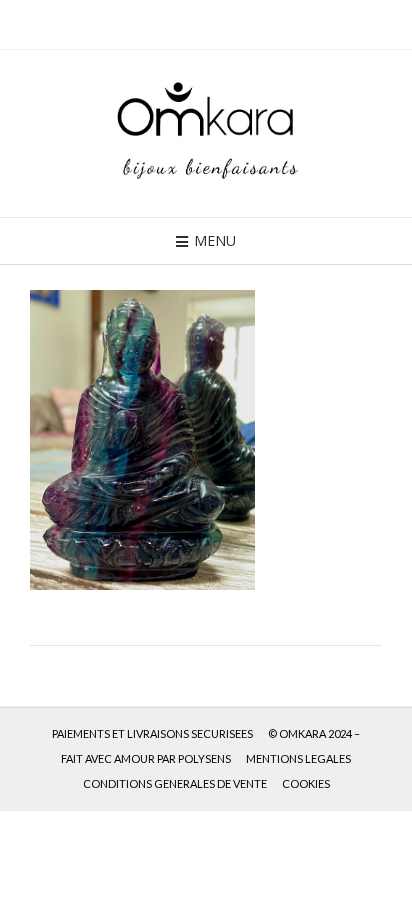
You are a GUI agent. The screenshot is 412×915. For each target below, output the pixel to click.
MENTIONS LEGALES (298, 758)
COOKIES (306, 783)
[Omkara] (206, 133)
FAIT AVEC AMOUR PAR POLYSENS (146, 758)
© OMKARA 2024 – (314, 733)
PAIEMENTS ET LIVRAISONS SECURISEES (152, 733)
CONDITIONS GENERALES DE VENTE (175, 783)
